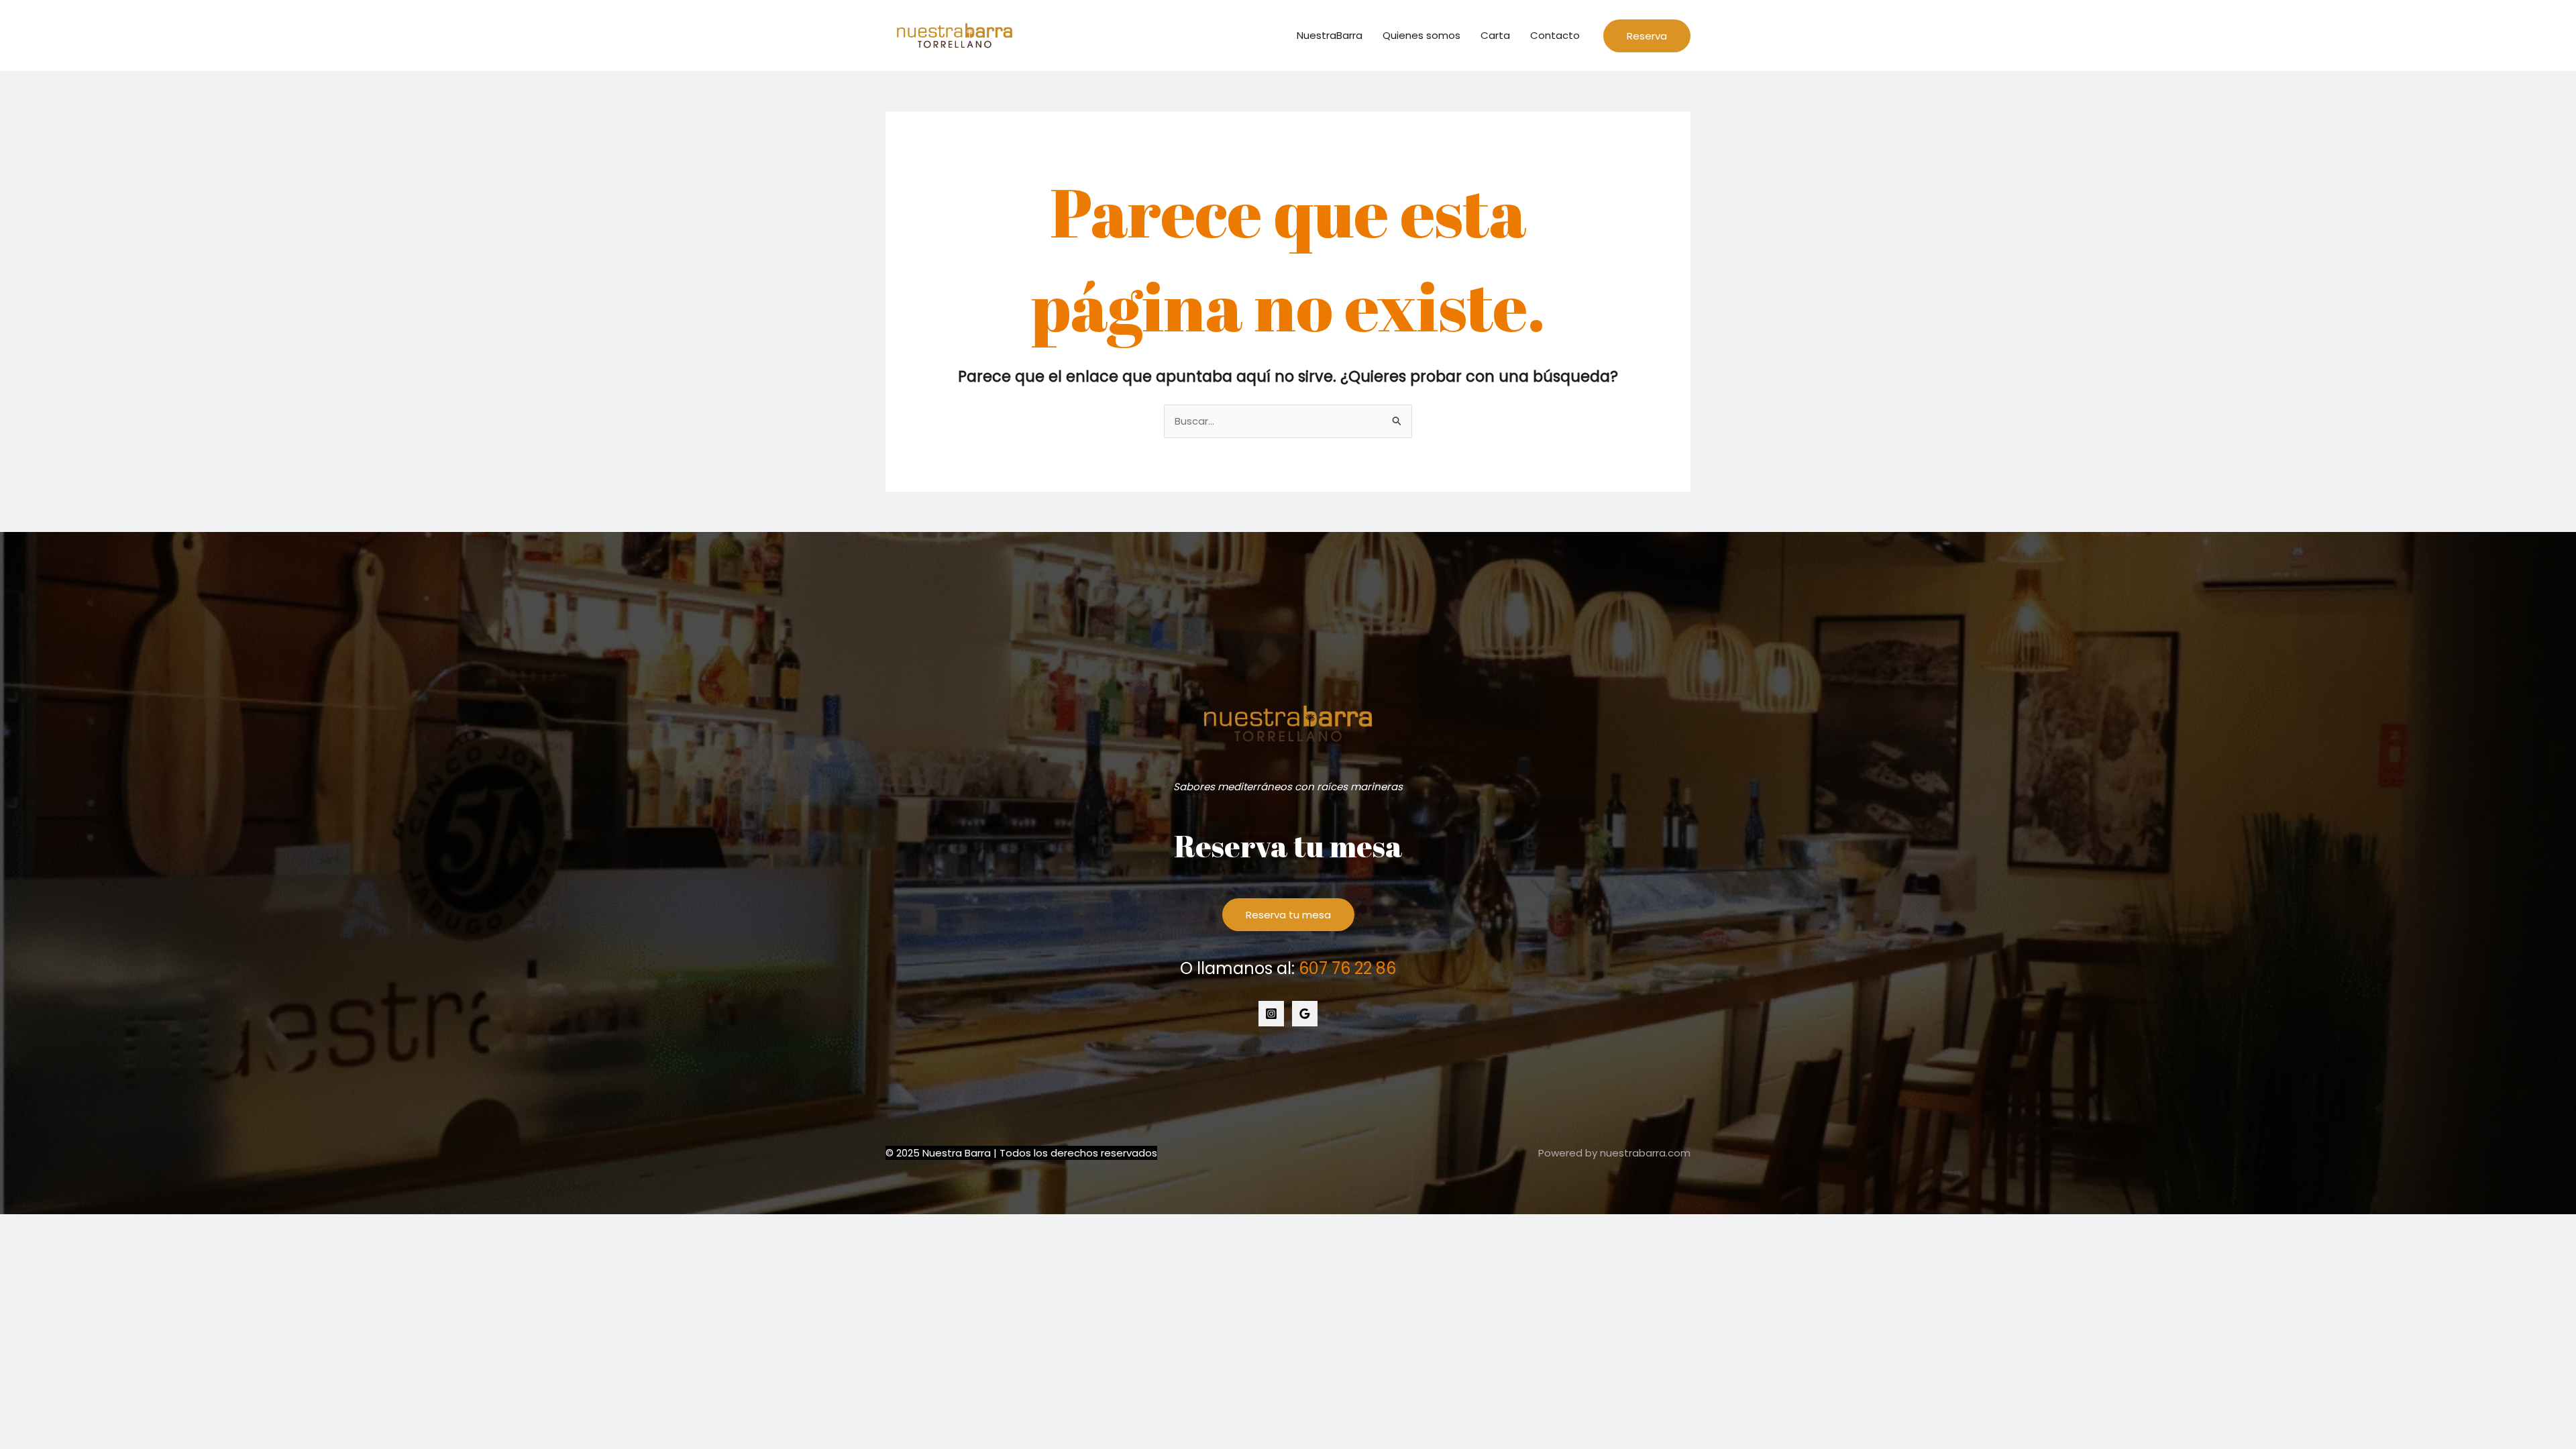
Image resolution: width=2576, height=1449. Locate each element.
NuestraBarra (1330, 35)
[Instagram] (1271, 1014)
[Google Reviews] (1305, 1014)
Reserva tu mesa (1288, 915)
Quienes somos (1421, 35)
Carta (1495, 35)
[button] (1647, 36)
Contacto (1555, 35)
